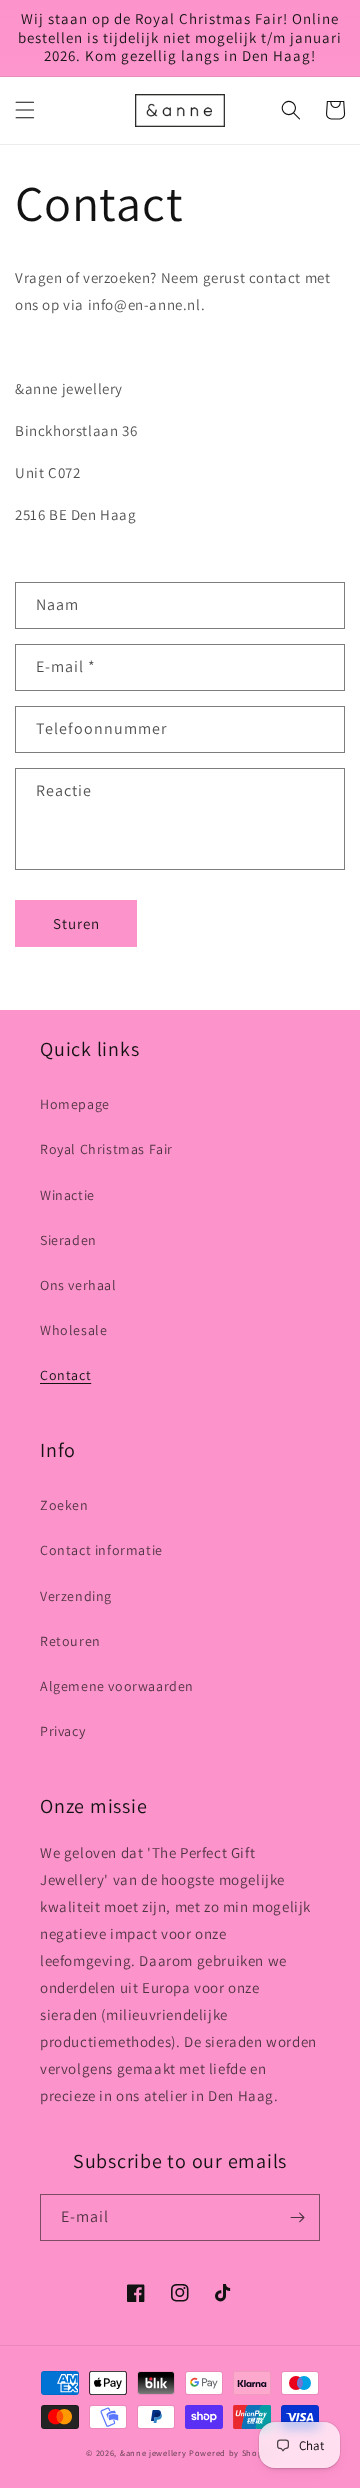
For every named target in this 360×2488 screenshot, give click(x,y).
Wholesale (73, 1330)
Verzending (76, 1596)
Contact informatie (101, 1550)
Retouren (70, 1641)
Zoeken (64, 1505)
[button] (25, 110)
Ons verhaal (78, 1285)
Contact (65, 1375)
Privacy (62, 1731)
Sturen (76, 923)
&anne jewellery (153, 2452)
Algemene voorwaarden (117, 1686)
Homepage (75, 1104)
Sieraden (68, 1240)
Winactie (67, 1195)
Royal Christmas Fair (106, 1149)
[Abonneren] (297, 2217)
